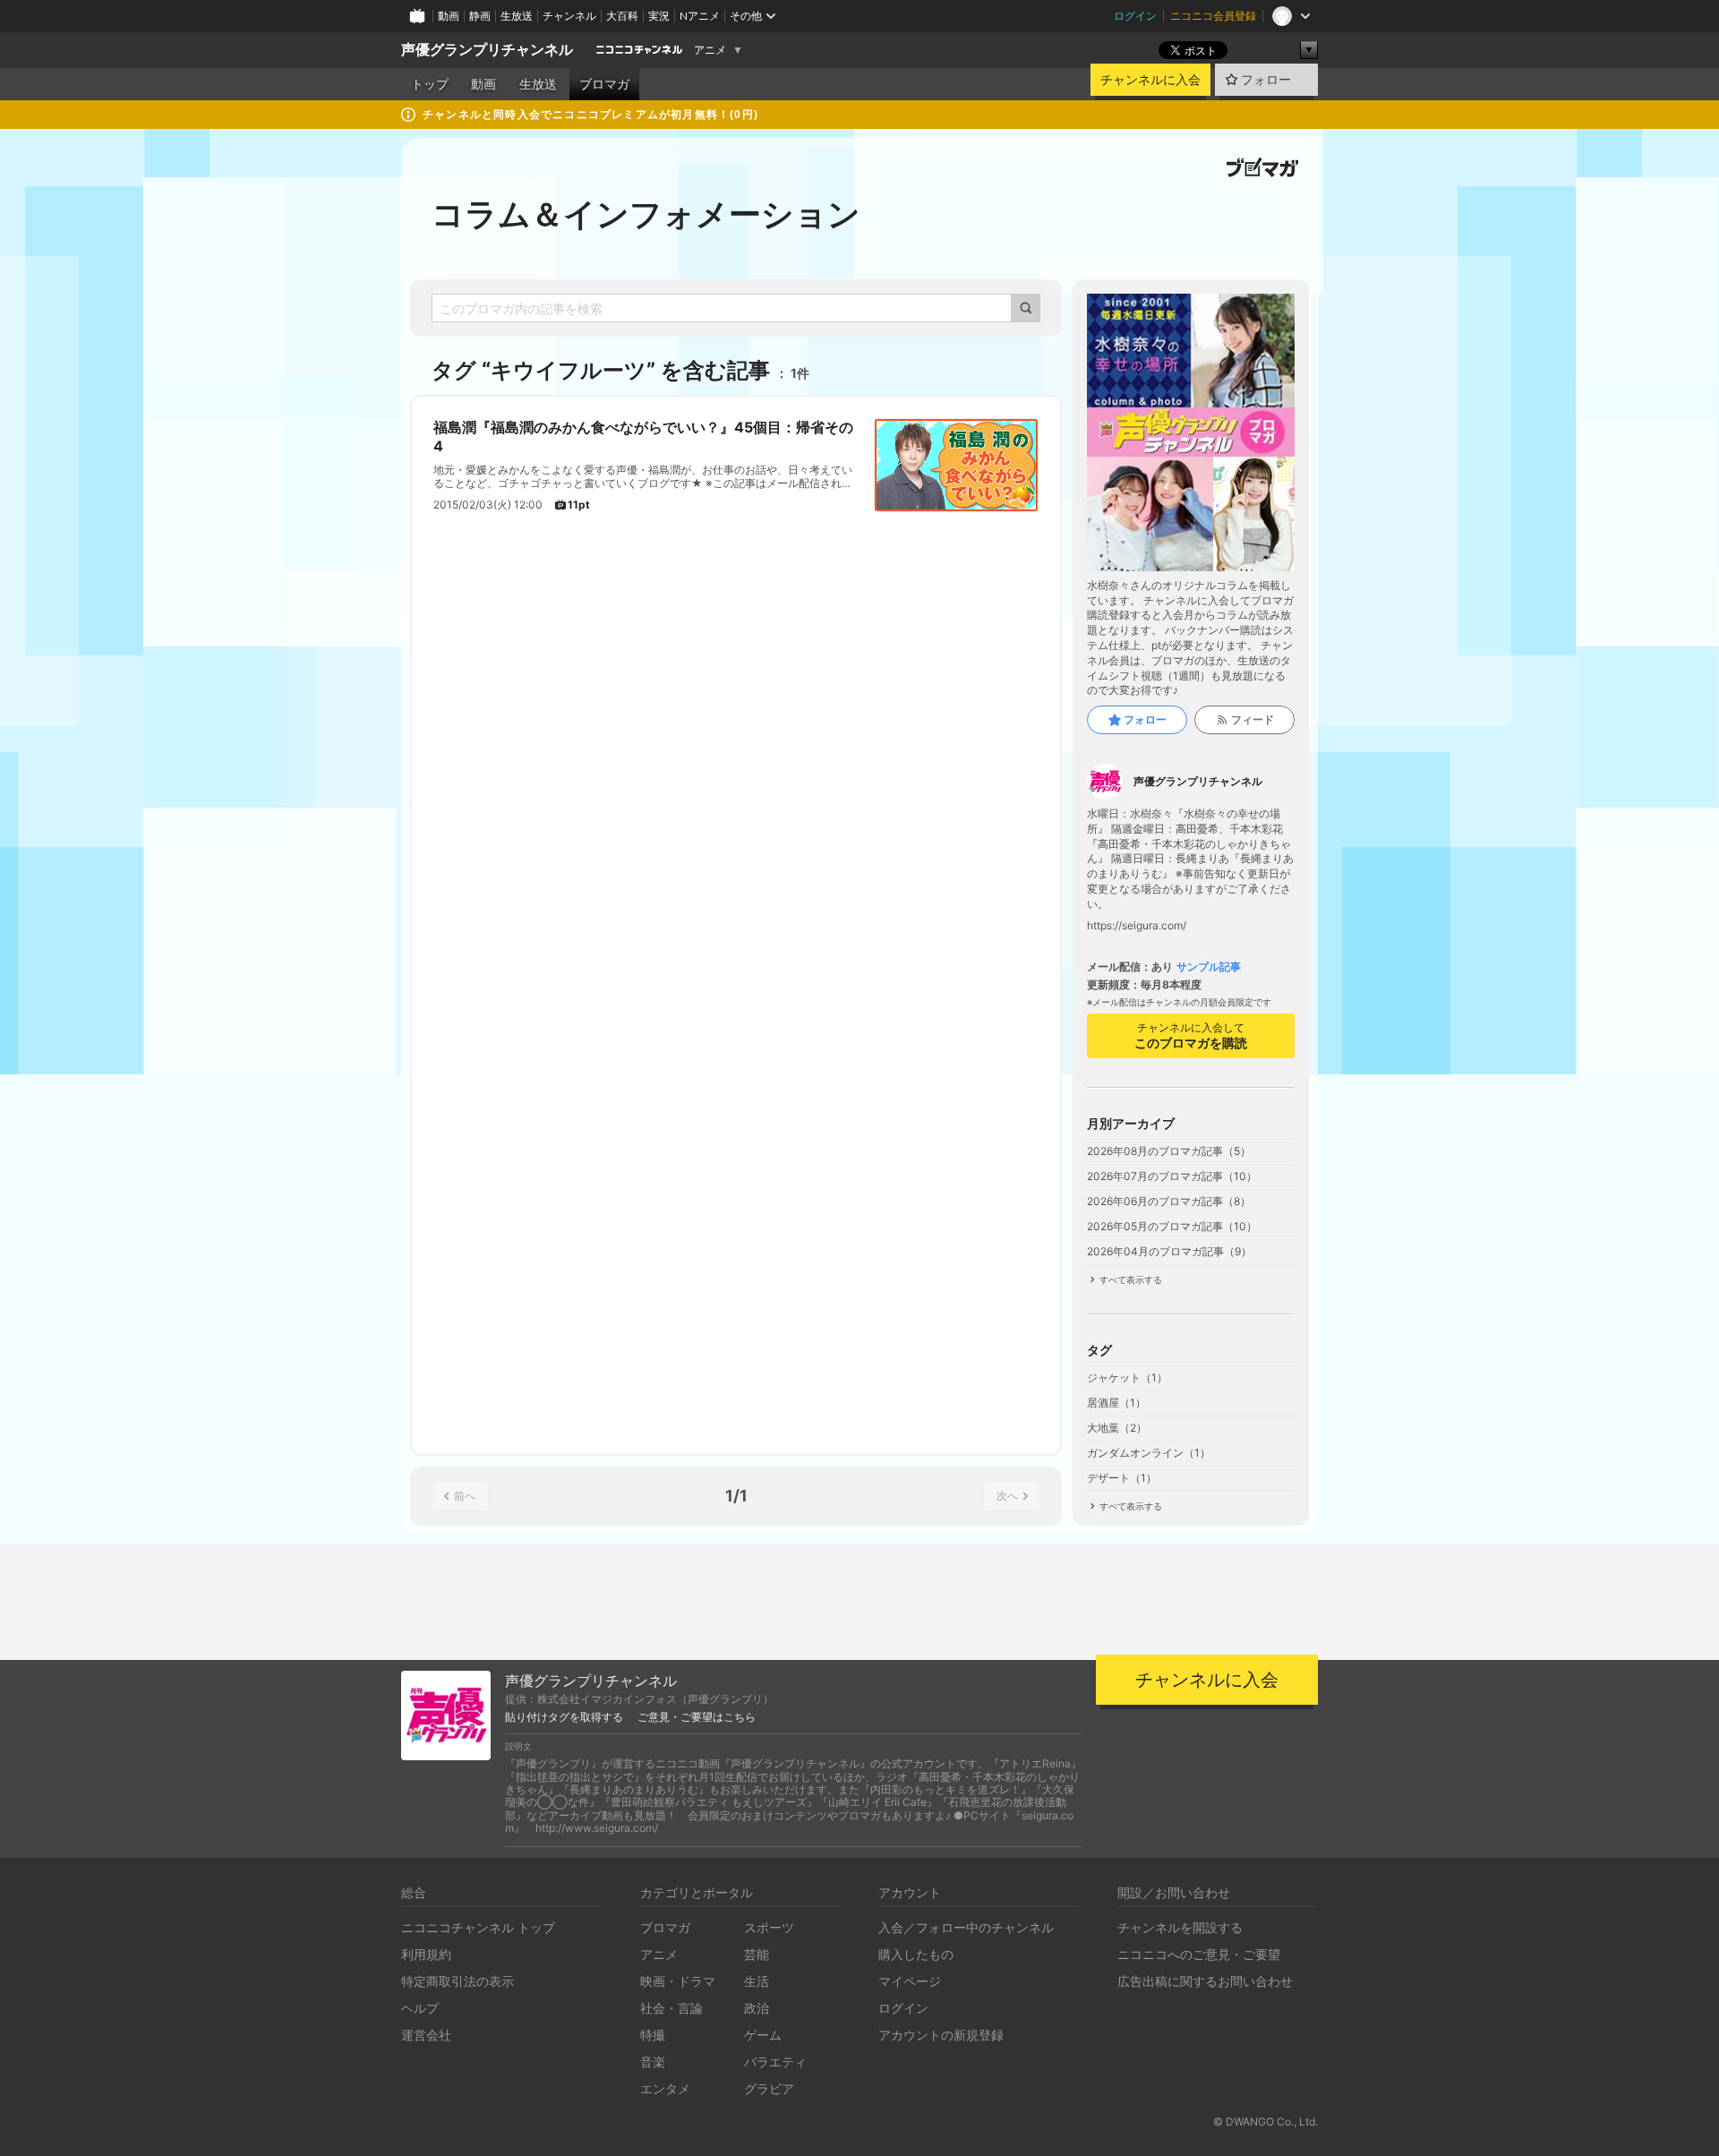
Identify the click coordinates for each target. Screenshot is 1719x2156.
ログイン (1135, 16)
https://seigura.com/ (1137, 926)
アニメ (710, 50)
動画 (449, 16)
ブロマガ (604, 84)
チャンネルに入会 (1150, 80)
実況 (659, 16)
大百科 (622, 16)
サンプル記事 (1209, 967)
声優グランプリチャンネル (487, 50)
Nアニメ (700, 16)
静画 (480, 16)
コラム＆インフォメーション (646, 214)
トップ (430, 84)
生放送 (517, 16)
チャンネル (569, 16)
